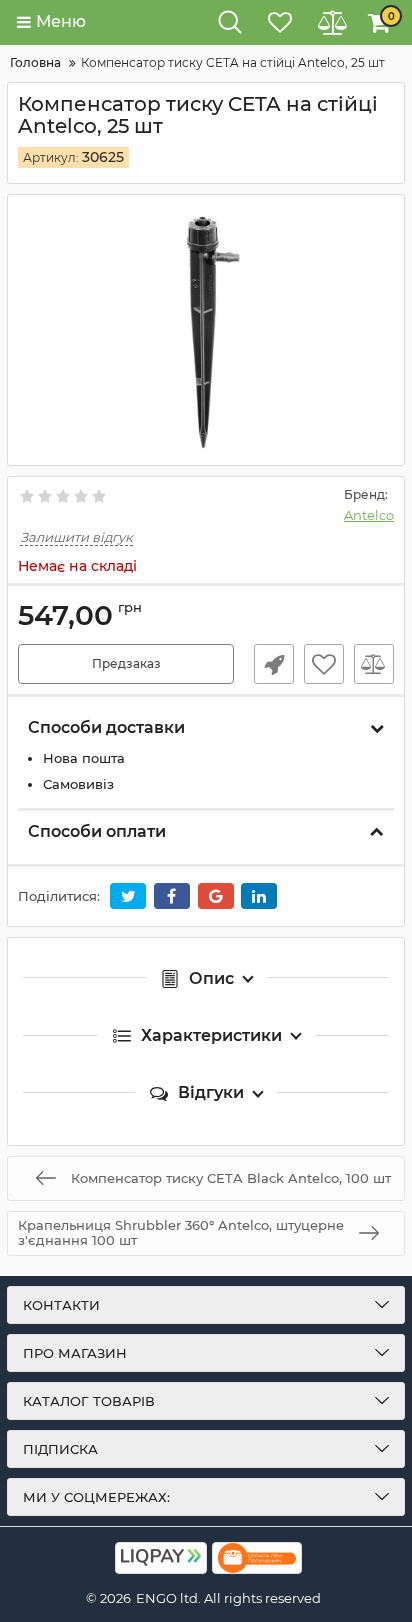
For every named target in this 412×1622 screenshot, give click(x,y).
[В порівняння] (374, 664)
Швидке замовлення (274, 664)
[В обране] (324, 664)
